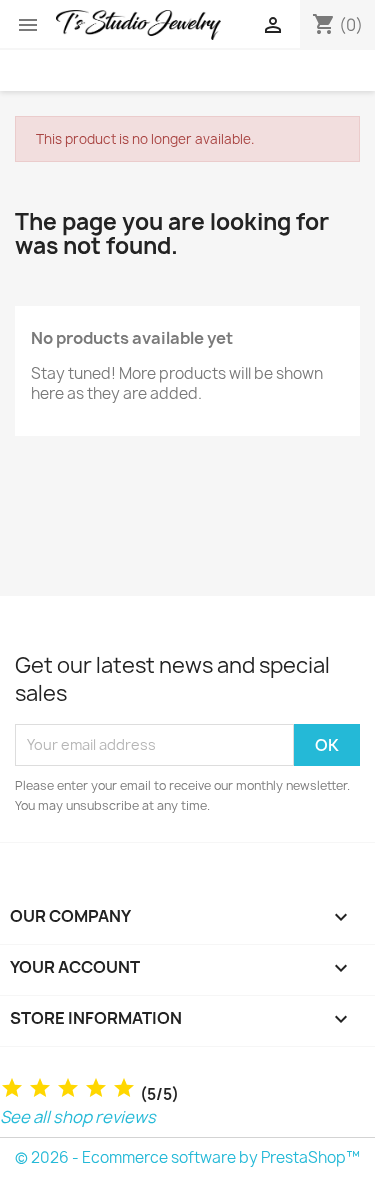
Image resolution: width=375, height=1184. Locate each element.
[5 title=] (124, 1088)
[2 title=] (40, 1088)
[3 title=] (68, 1088)
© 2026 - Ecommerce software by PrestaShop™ (187, 1157)
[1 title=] (12, 1088)
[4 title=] (96, 1088)
